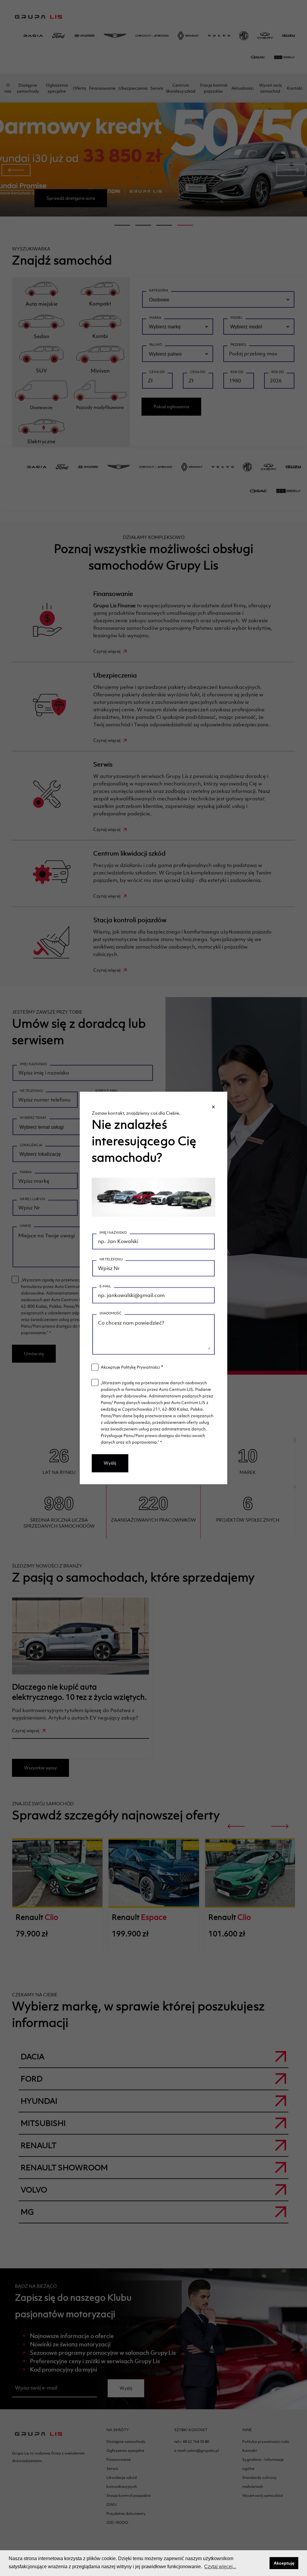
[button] (263, 2563)
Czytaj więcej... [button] (220, 2567)
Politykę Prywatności (140, 1367)
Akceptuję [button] (284, 2563)
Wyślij (110, 1463)
